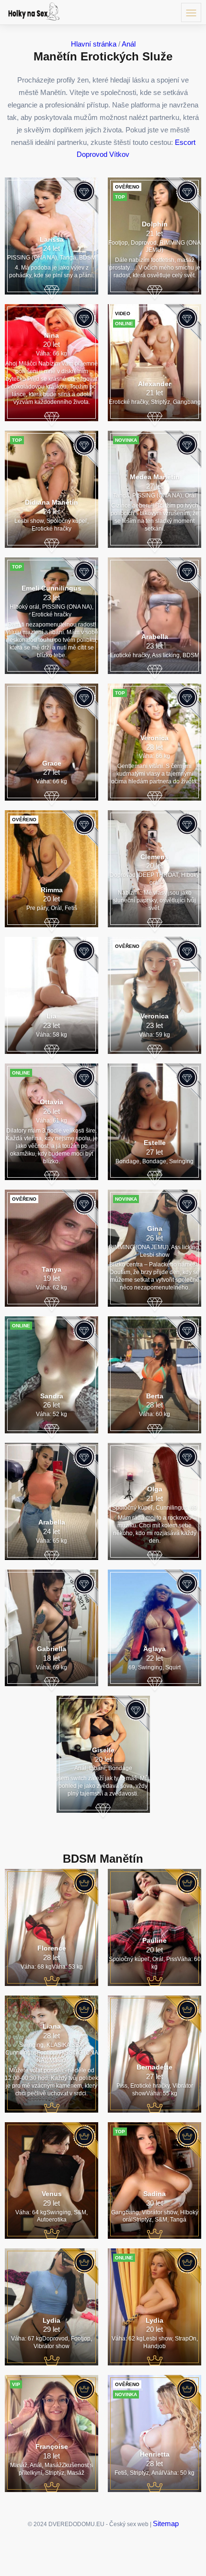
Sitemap (166, 2523)
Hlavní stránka (94, 44)
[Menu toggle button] (191, 12)
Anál (129, 44)
